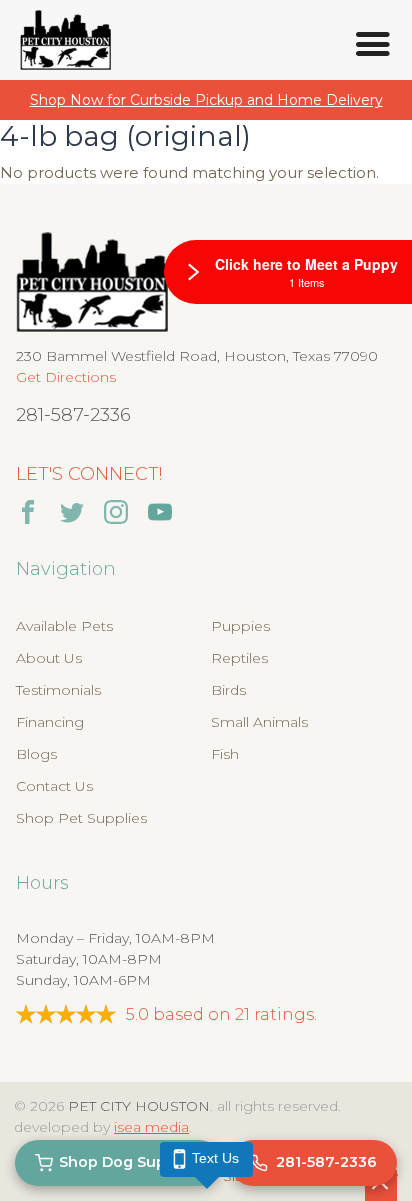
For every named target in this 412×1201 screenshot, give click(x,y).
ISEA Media (151, 1127)
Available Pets (64, 626)
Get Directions (66, 377)
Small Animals (259, 722)
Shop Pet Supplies (81, 818)
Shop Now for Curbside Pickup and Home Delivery (206, 100)
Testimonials (58, 690)
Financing (50, 722)
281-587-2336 (73, 415)
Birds (228, 690)
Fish (225, 754)
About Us (49, 658)
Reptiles (239, 658)
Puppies (240, 626)
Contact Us (54, 786)
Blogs (36, 754)
